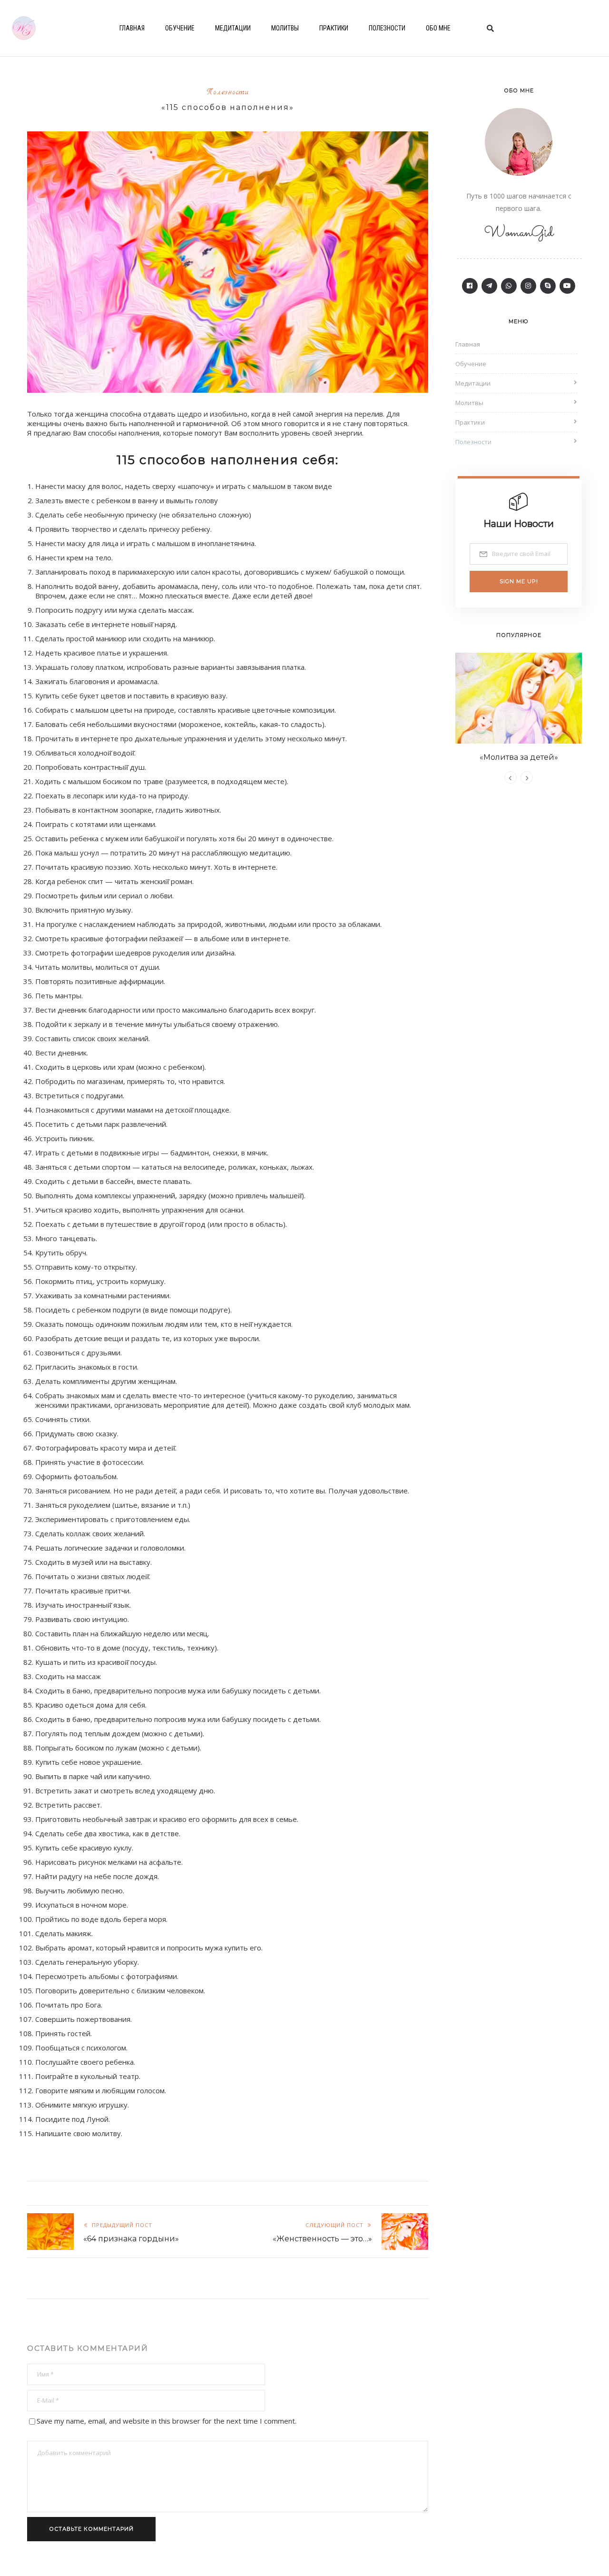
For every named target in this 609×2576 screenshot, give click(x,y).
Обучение (180, 28)
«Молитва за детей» (519, 757)
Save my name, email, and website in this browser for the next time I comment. (167, 2421)
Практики (334, 28)
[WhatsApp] (509, 286)
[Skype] (548, 286)
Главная (132, 28)
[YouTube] (567, 286)
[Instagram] (528, 286)
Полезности (387, 28)
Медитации (233, 28)
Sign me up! (519, 581)
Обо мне (438, 28)
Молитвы (285, 28)
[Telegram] (489, 286)
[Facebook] (470, 286)
